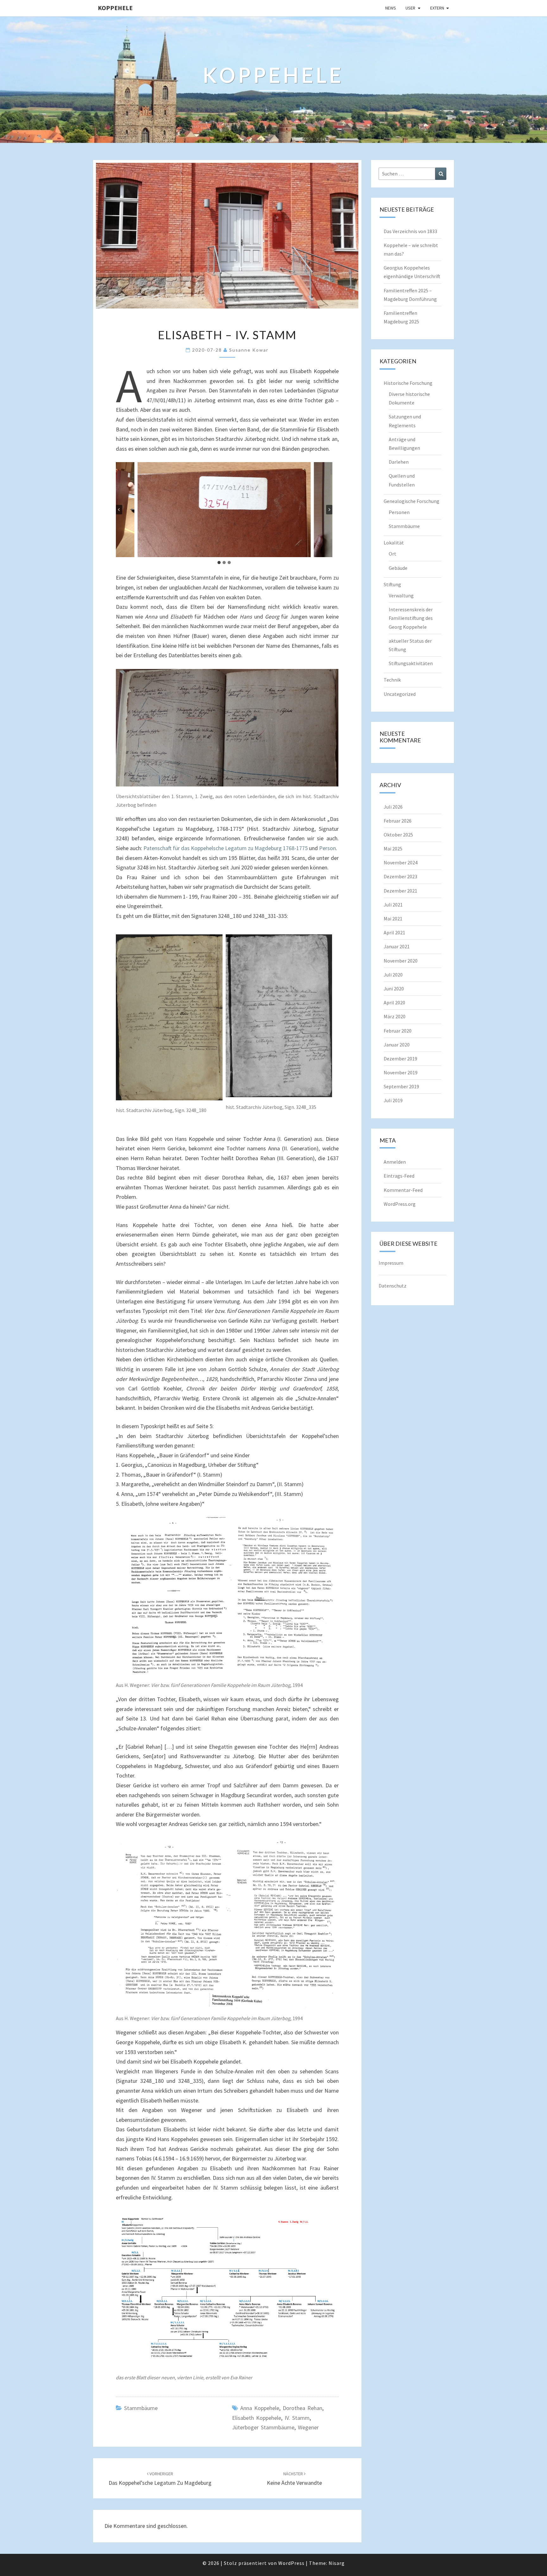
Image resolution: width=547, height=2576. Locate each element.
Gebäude (398, 568)
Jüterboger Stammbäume (263, 2427)
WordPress (291, 2563)
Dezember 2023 (400, 876)
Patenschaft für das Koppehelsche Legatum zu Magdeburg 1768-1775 (226, 848)
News (391, 8)
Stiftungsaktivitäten (411, 663)
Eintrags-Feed (399, 1176)
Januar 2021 (397, 946)
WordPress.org (400, 1204)
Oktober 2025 (398, 835)
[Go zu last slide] (119, 510)
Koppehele (115, 8)
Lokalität (394, 543)
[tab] (219, 563)
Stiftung (392, 584)
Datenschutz (393, 1286)
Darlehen (399, 462)
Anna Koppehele (260, 2408)
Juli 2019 (393, 1100)
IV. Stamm (297, 2418)
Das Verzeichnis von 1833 (410, 231)
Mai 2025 (393, 849)
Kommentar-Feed (403, 1190)
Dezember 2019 (400, 1059)
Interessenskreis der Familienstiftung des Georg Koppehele (411, 618)
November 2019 (401, 1072)
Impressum (391, 1263)
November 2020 (401, 961)
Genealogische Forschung (412, 501)
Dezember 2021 (400, 891)
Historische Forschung (408, 383)
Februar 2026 (398, 821)
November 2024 (401, 862)
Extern (437, 8)
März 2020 (395, 1016)
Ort (393, 554)
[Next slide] (329, 510)
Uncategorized (400, 694)
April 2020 (394, 1002)
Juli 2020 (393, 975)
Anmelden (395, 1162)
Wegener (308, 2427)
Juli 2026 (393, 807)
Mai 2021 (393, 919)
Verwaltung (401, 595)
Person (327, 848)
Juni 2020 (394, 989)
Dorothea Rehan (302, 2408)
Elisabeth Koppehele (257, 2418)
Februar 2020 (398, 1031)
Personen (399, 512)
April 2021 (394, 932)
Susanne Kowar (249, 350)
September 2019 (401, 1086)
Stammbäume (141, 2408)
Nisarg (337, 2563)
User (410, 8)
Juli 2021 (393, 905)
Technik (392, 680)
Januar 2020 (397, 1045)
